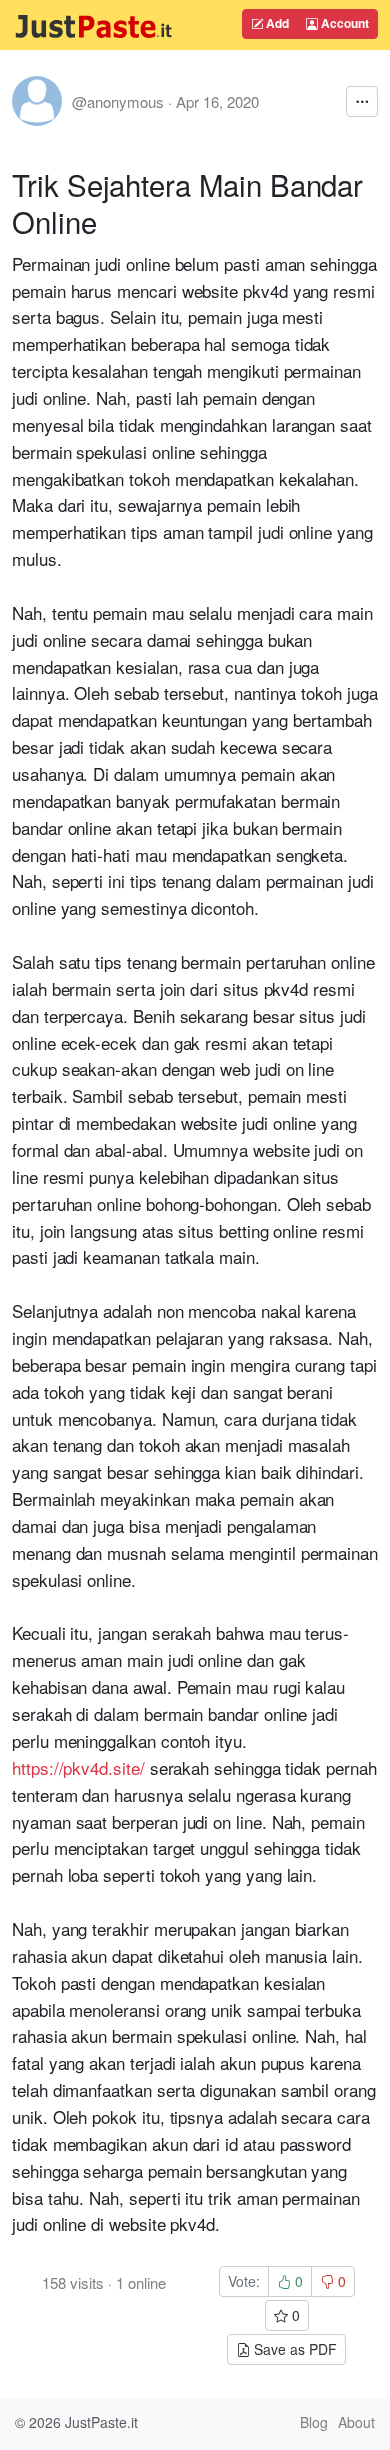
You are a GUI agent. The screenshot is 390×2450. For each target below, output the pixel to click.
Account (343, 23)
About (356, 2422)
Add (276, 23)
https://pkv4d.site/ (78, 1767)
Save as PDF (293, 2349)
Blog (314, 2422)
